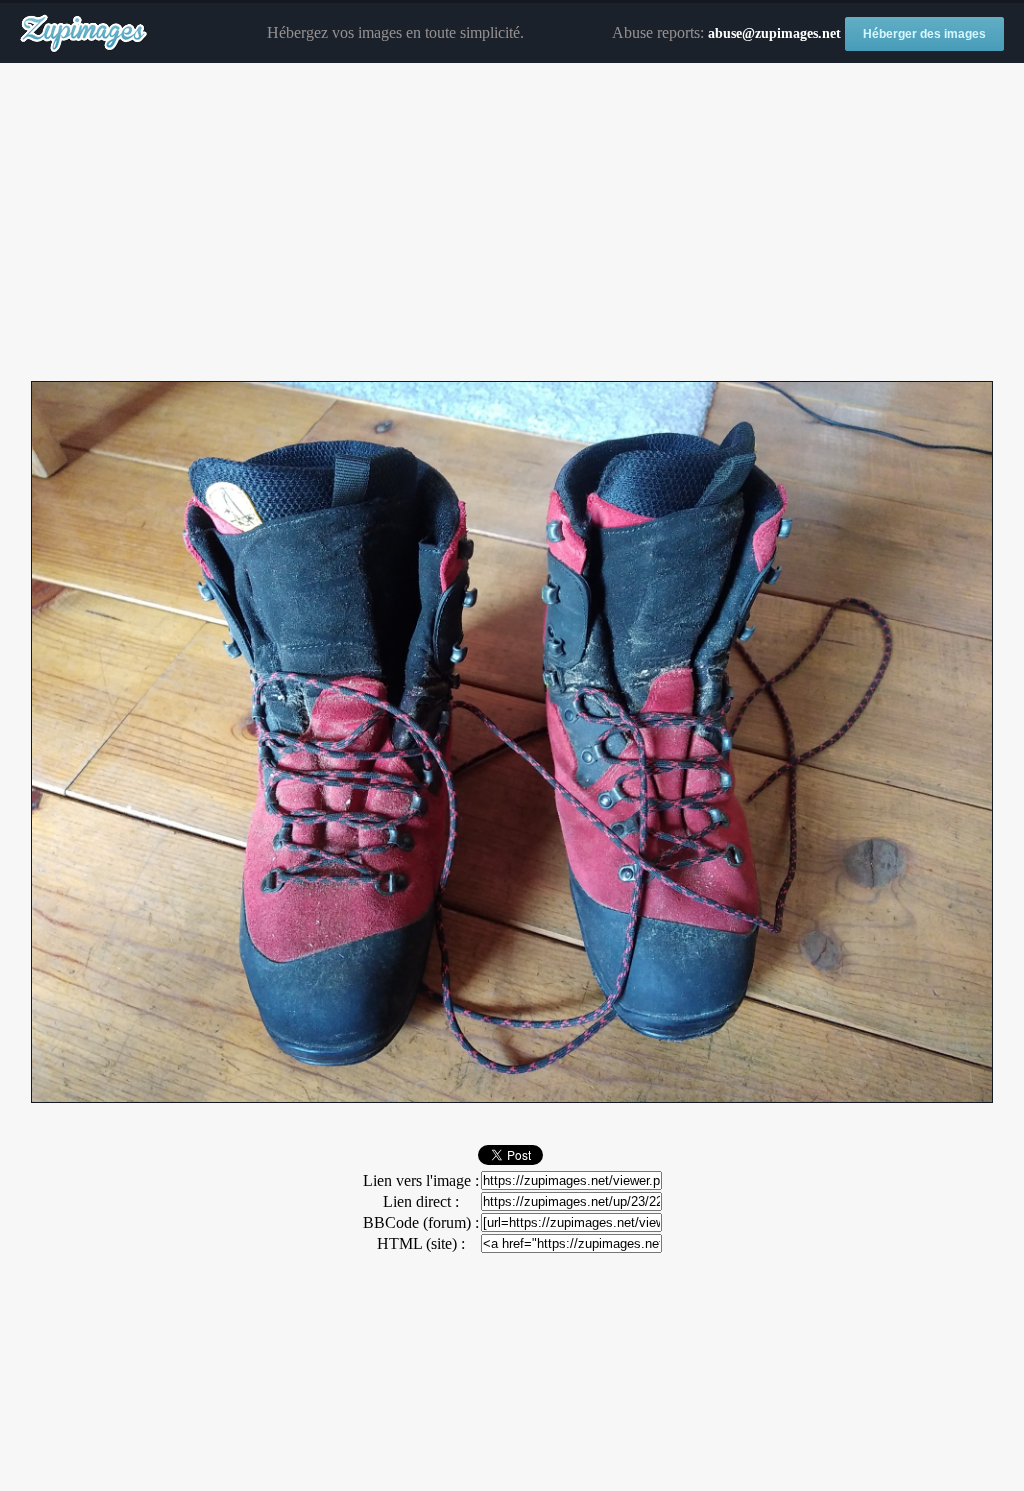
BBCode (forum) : (421, 1222)
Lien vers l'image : (421, 1180)
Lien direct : (421, 1201)
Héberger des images (924, 34)
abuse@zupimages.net (774, 33)
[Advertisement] (512, 223)
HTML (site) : (421, 1243)
